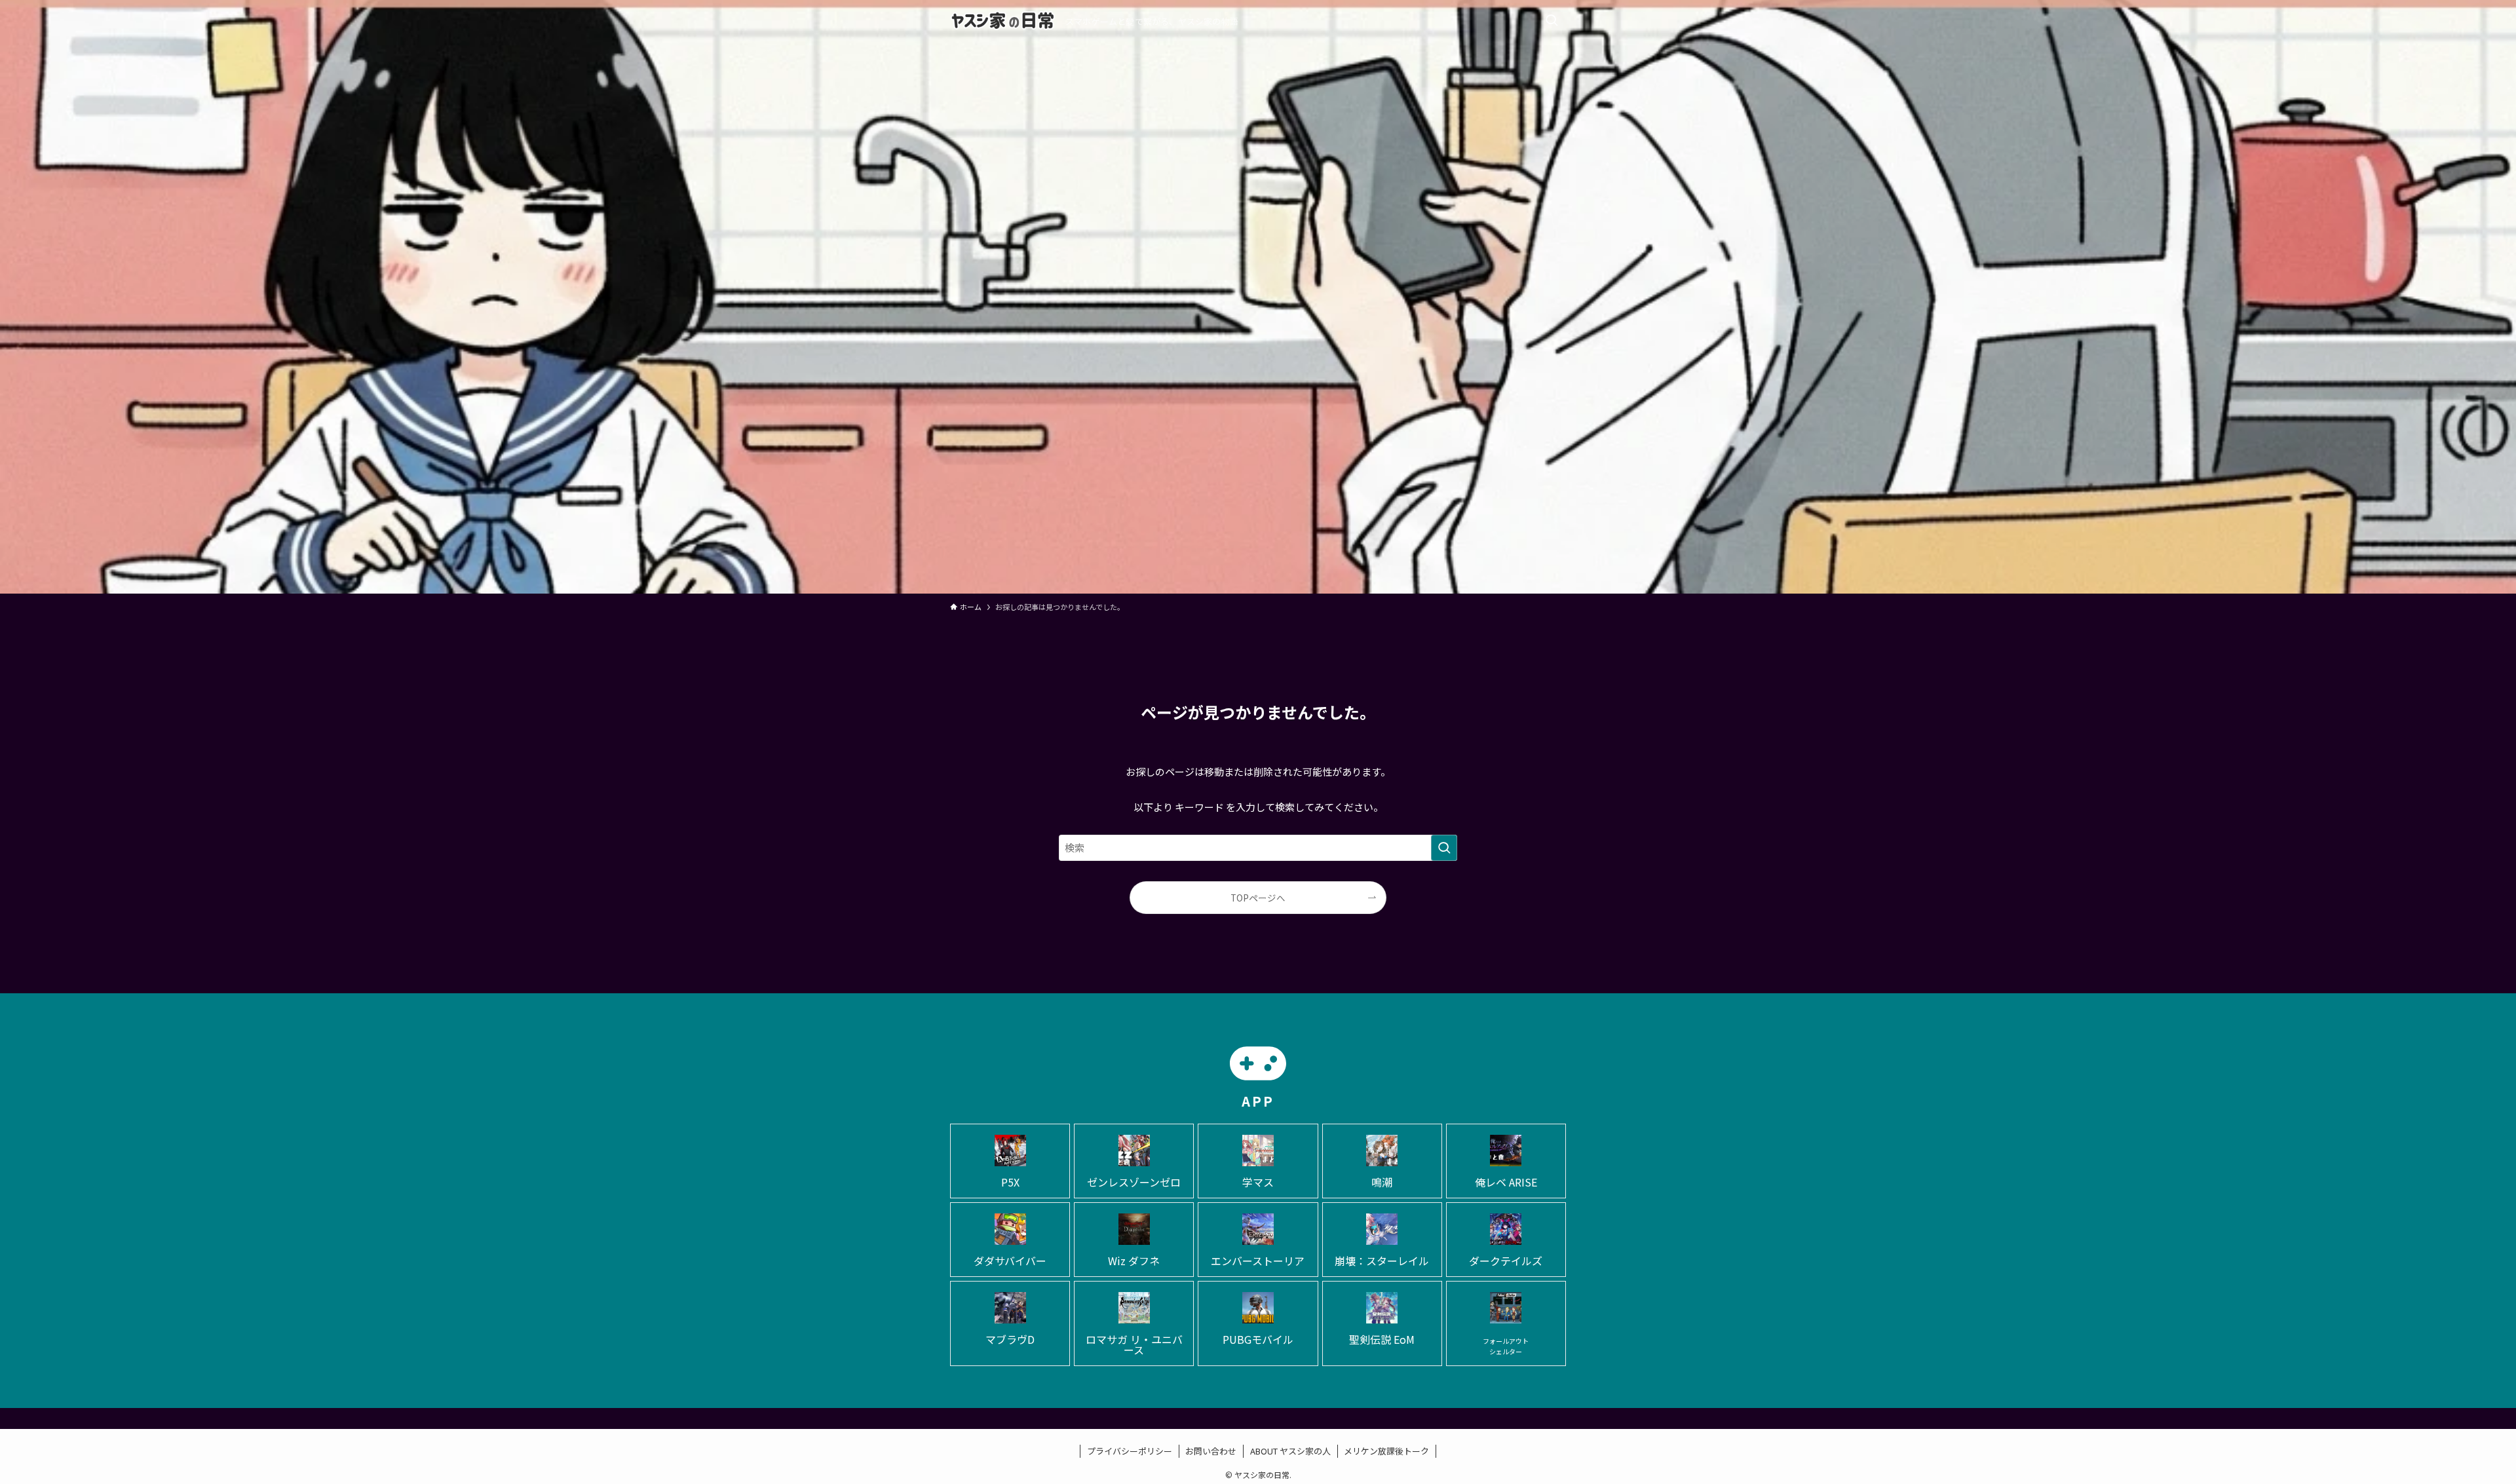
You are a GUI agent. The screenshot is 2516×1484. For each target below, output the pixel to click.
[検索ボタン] (1552, 21)
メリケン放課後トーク (1386, 1451)
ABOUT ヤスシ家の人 (1290, 1451)
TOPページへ (1258, 898)
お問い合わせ (1211, 1451)
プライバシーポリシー (1130, 1451)
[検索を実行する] (1444, 848)
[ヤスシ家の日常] (1002, 21)
